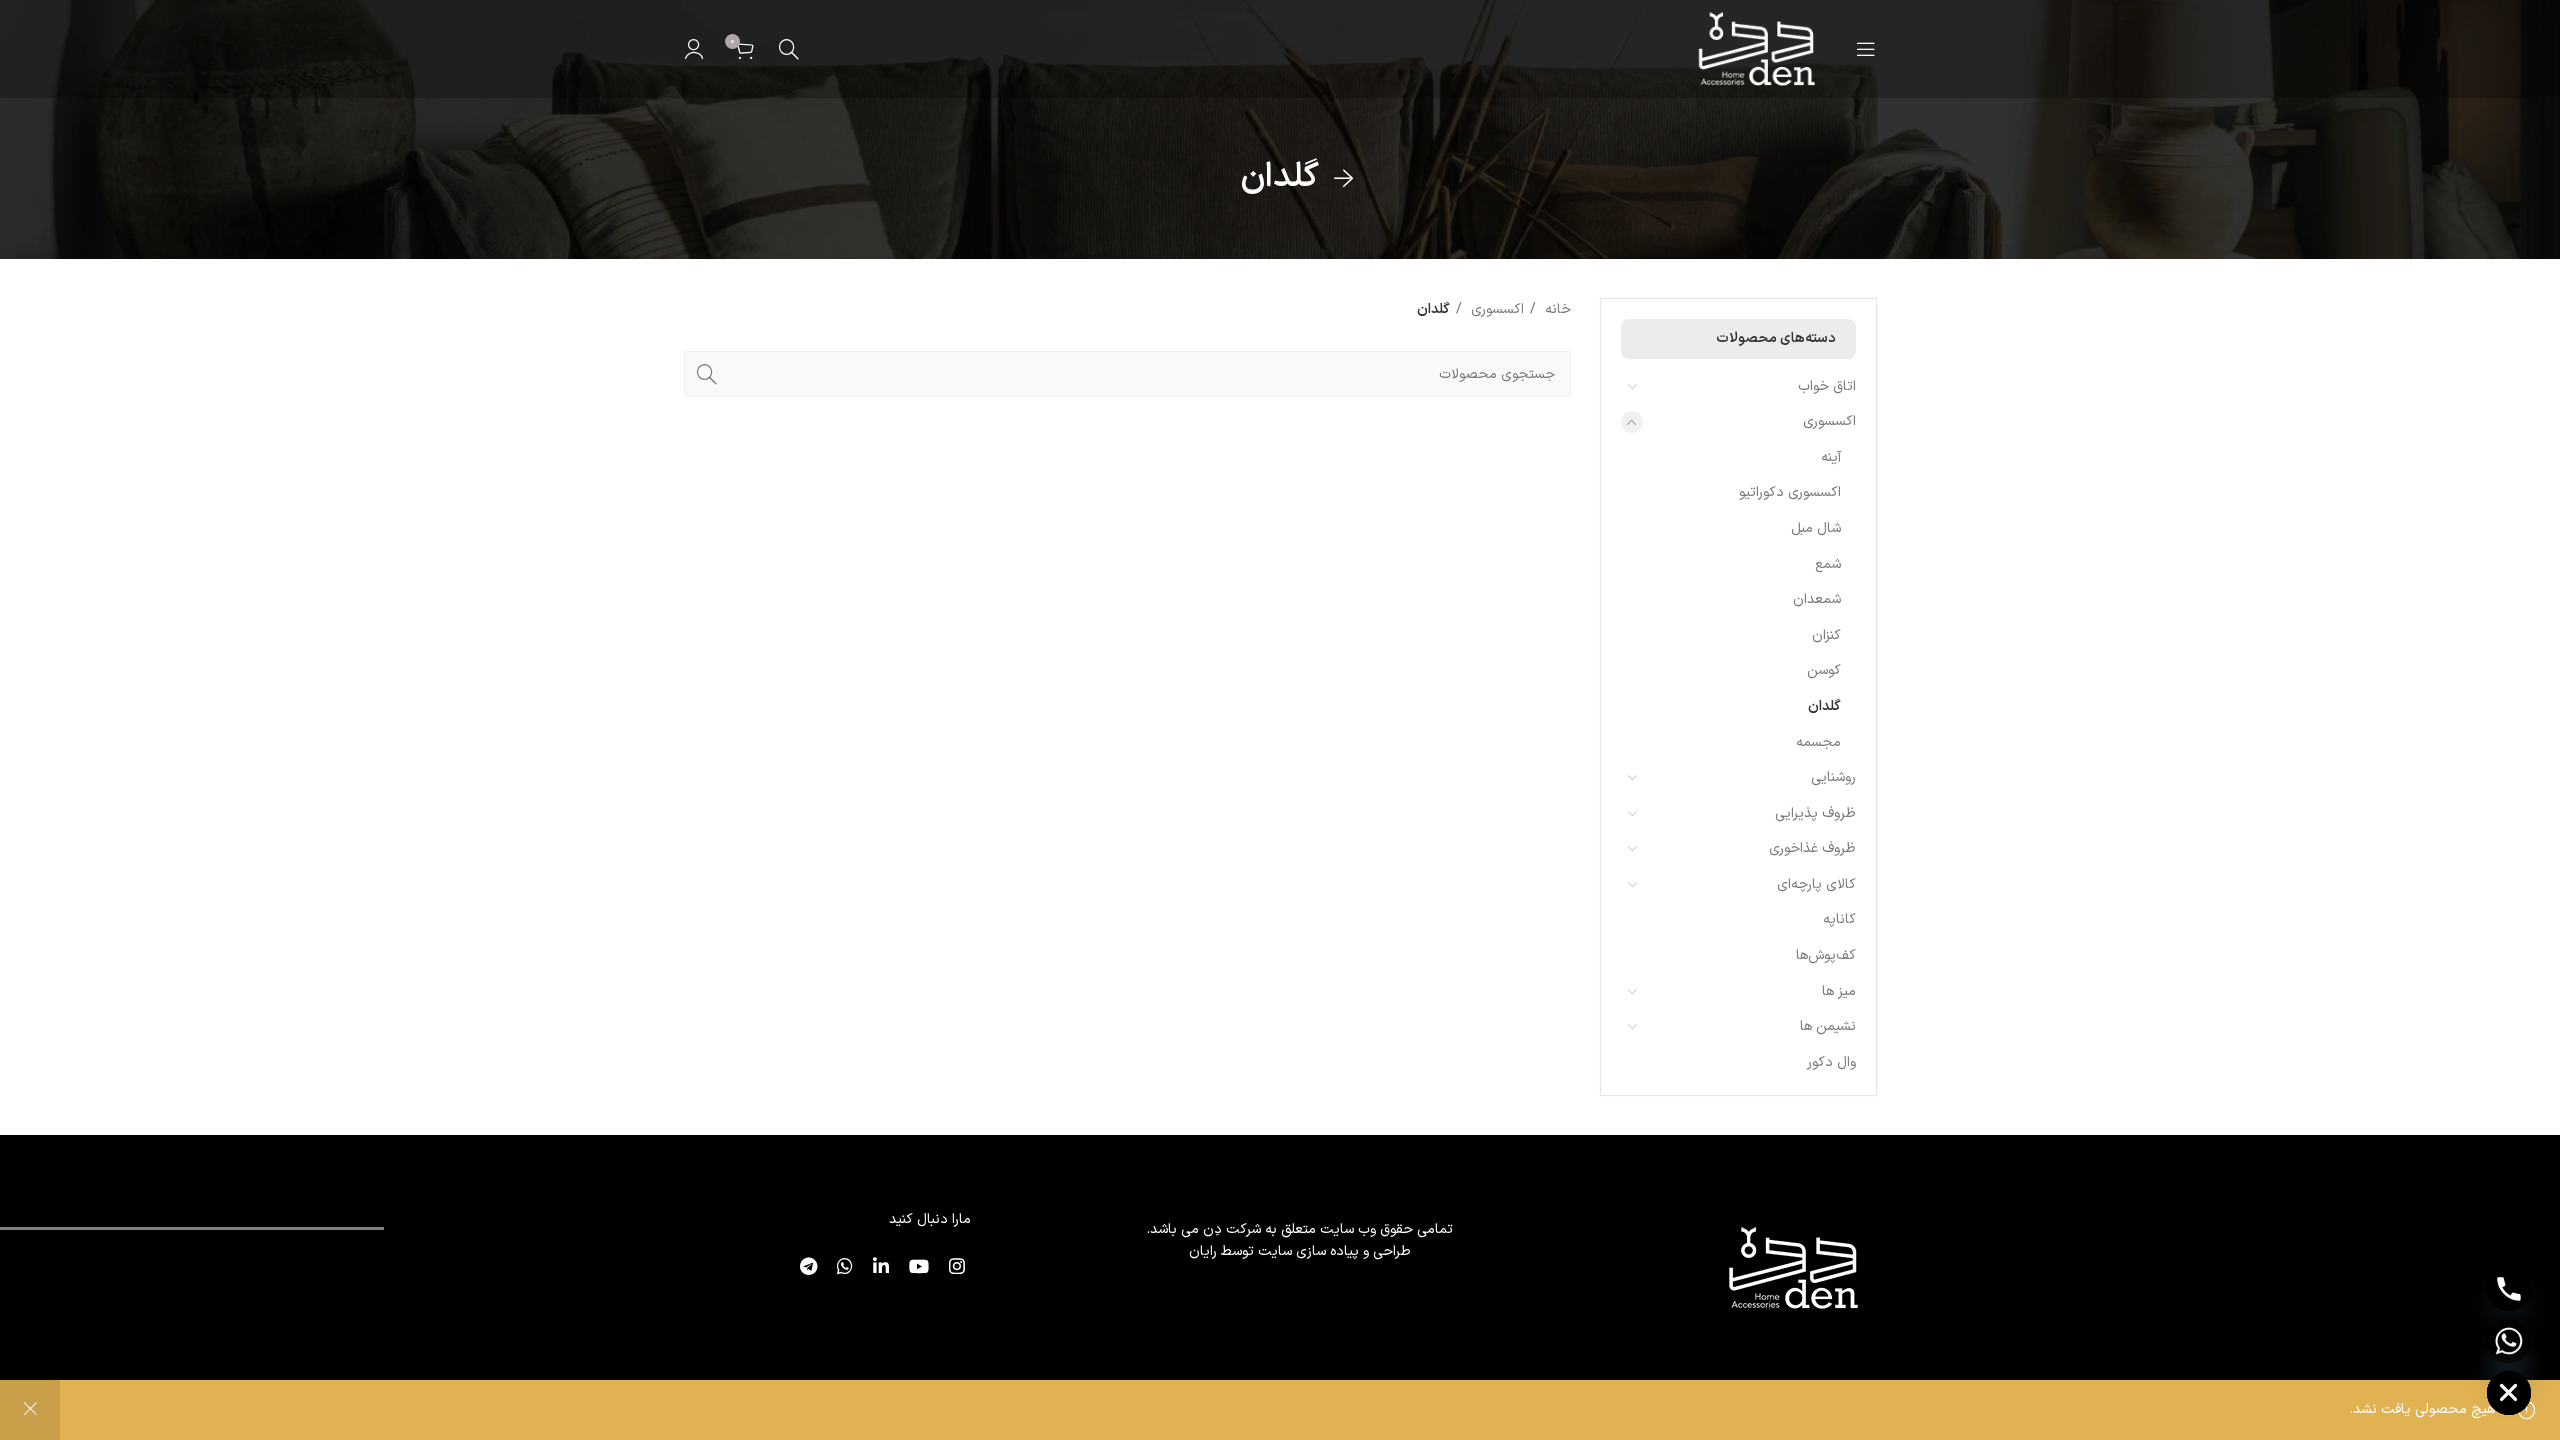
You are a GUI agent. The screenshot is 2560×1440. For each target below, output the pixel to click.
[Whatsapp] (2509, 1341)
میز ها (1839, 991)
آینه (1831, 457)
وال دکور (1831, 1062)
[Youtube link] (915, 1266)
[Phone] (2509, 1289)
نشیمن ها (1828, 1026)
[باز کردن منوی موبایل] (1866, 49)
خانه (1556, 309)
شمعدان (1817, 599)
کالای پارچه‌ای (1816, 884)
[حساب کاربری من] (694, 49)
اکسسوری (1829, 421)
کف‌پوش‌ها (1826, 955)
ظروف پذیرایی (1815, 813)
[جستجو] (789, 49)
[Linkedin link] (877, 1266)
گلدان (1824, 706)
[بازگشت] (1344, 179)
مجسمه (1818, 742)
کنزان (1826, 635)
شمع (1828, 564)
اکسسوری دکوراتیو (1790, 492)
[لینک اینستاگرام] (953, 1266)
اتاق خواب (1827, 386)
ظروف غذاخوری (1812, 848)
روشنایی (1833, 777)
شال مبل (1816, 528)
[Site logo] (1754, 48)
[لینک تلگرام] (804, 1266)
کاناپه (1839, 919)
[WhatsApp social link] (841, 1266)
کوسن (1824, 670)
